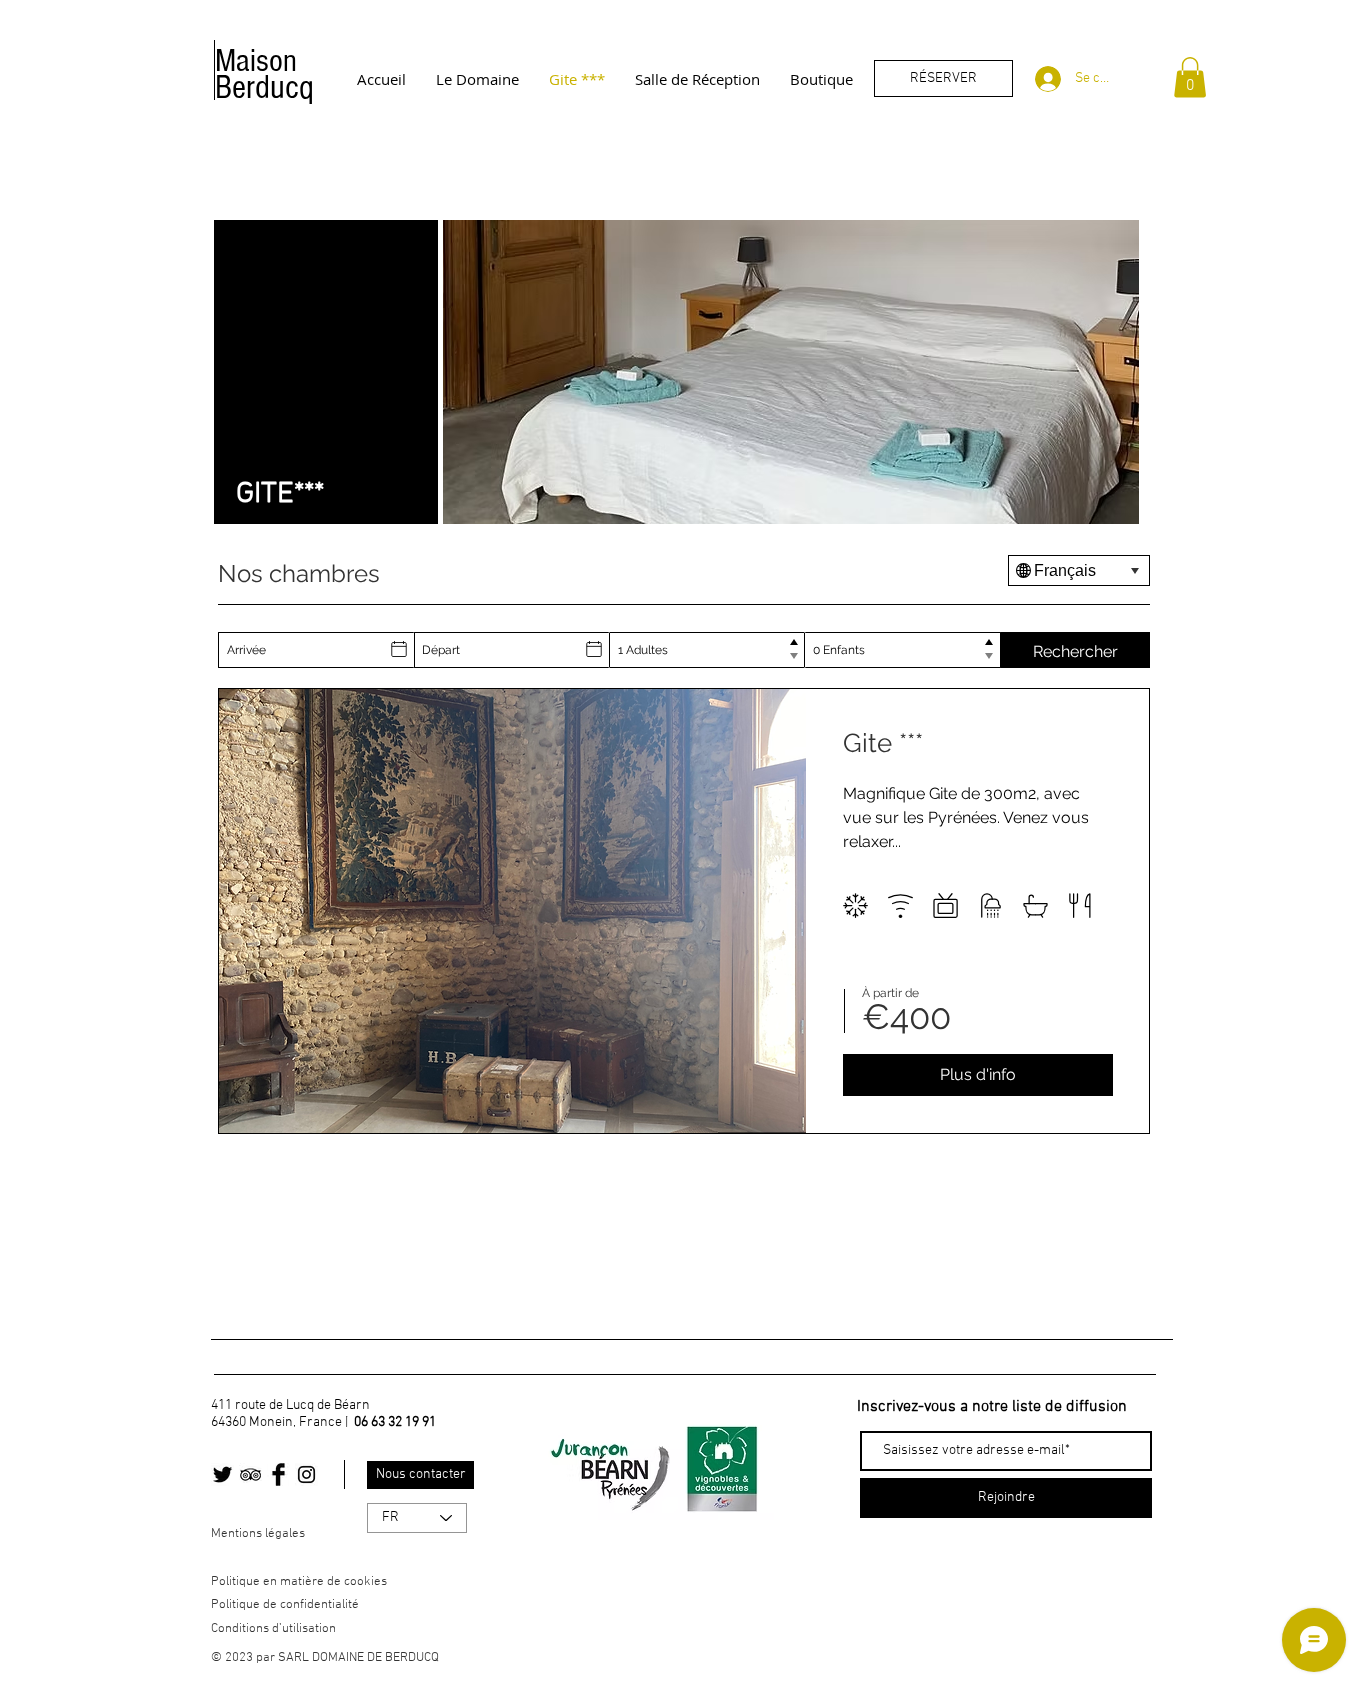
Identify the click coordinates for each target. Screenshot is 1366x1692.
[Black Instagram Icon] (306, 1474)
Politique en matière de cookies (300, 1582)
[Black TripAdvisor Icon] (250, 1474)
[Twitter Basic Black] (222, 1474)
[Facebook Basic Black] (278, 1474)
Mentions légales (258, 1534)
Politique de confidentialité (285, 1605)
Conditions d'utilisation (273, 1629)
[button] (1190, 77)
